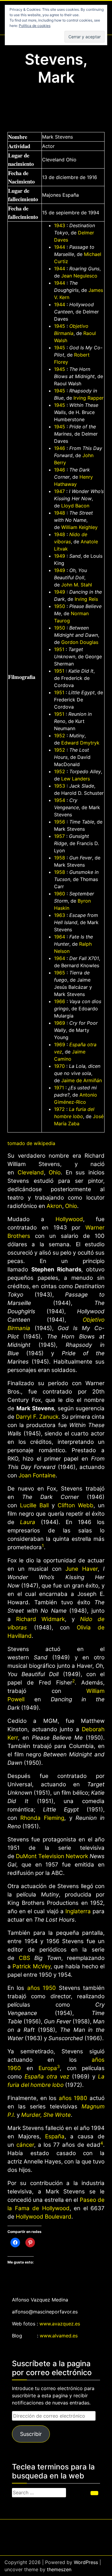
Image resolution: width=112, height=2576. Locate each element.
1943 (60, 225)
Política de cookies (35, 26)
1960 (60, 894)
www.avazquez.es (60, 2324)
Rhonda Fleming (42, 1818)
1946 (60, 448)
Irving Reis (86, 599)
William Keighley (79, 527)
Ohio (55, 1172)
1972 (59, 1109)
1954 (60, 800)
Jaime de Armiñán (82, 1080)
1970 (59, 1066)
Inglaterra (78, 1911)
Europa (48, 2068)
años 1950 (42, 1988)
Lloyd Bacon (75, 506)
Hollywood (69, 1219)
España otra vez (47, 2077)
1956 (60, 822)
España (55, 2136)
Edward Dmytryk (80, 743)
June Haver (82, 1569)
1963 (60, 915)
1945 (60, 326)
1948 (60, 513)
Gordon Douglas (80, 642)
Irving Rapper (89, 398)
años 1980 (73, 2098)
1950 (60, 606)
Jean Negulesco (79, 276)
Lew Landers (76, 779)
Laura (28, 1522)
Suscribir (31, 2434)
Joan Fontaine (37, 1475)
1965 (60, 973)
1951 (59, 649)
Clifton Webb (76, 1505)
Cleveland (31, 1172)
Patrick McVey (31, 1966)
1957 (59, 836)
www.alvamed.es (59, 2336)
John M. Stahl (77, 585)
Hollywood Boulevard (44, 2217)
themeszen (59, 2569)
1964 (60, 937)
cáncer (25, 2145)
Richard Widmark (40, 1619)
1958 (60, 858)
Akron (54, 1206)
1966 (60, 1001)
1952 (60, 736)
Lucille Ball (34, 1505)
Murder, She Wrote (46, 2115)
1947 (59, 491)
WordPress (86, 2562)
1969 (60, 1023)
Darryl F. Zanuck (37, 1417)
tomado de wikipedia (31, 1143)
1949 (60, 556)
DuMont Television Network (52, 1856)
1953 (60, 786)
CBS (24, 1958)
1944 (60, 247)
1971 (59, 1088)
